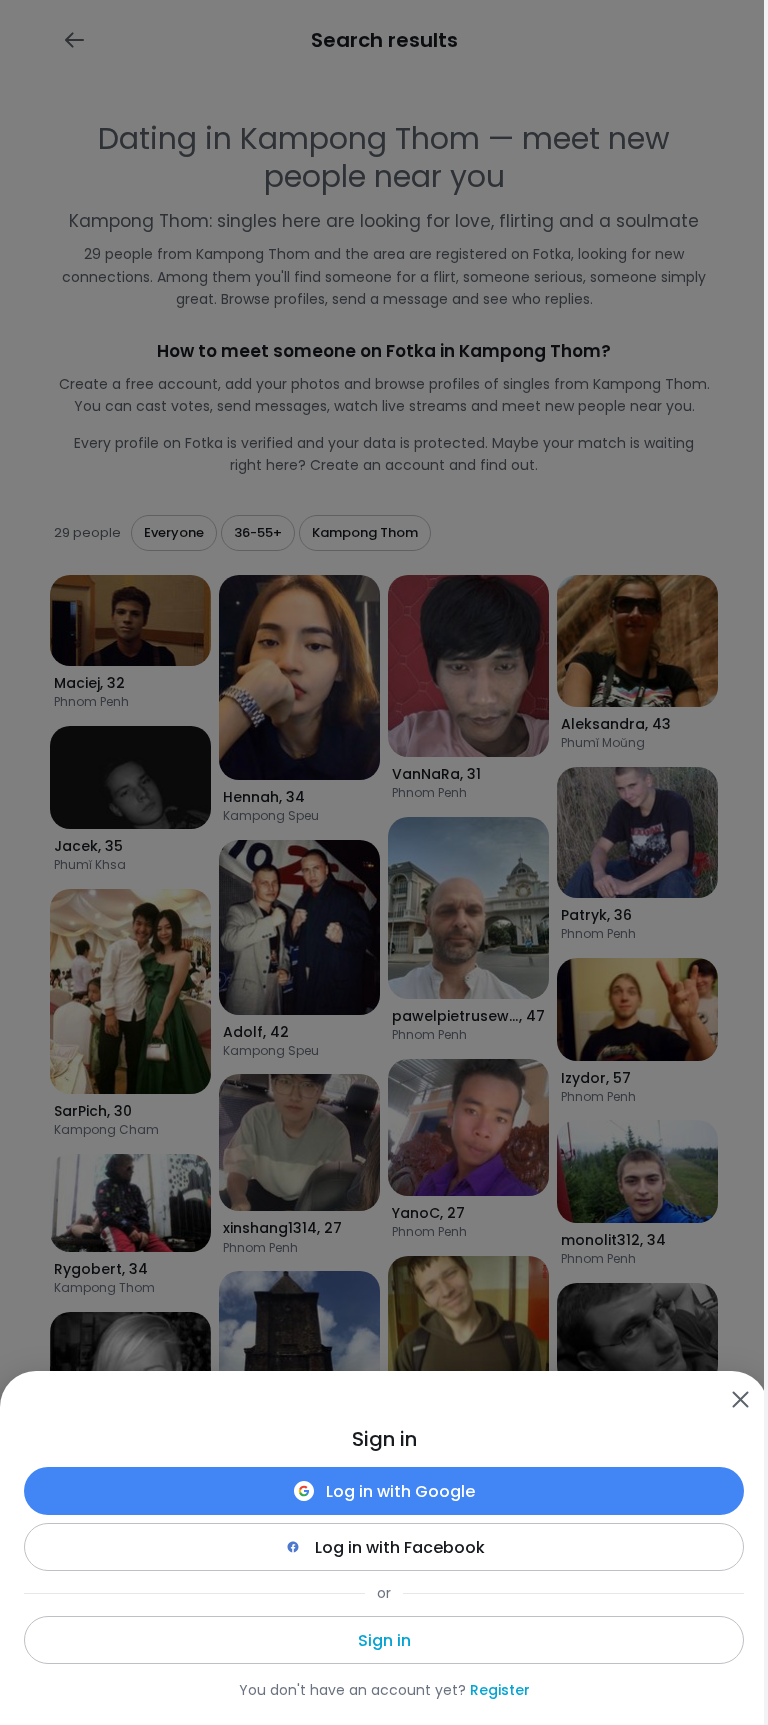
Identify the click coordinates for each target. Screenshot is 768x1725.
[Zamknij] (740, 1399)
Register (500, 1690)
